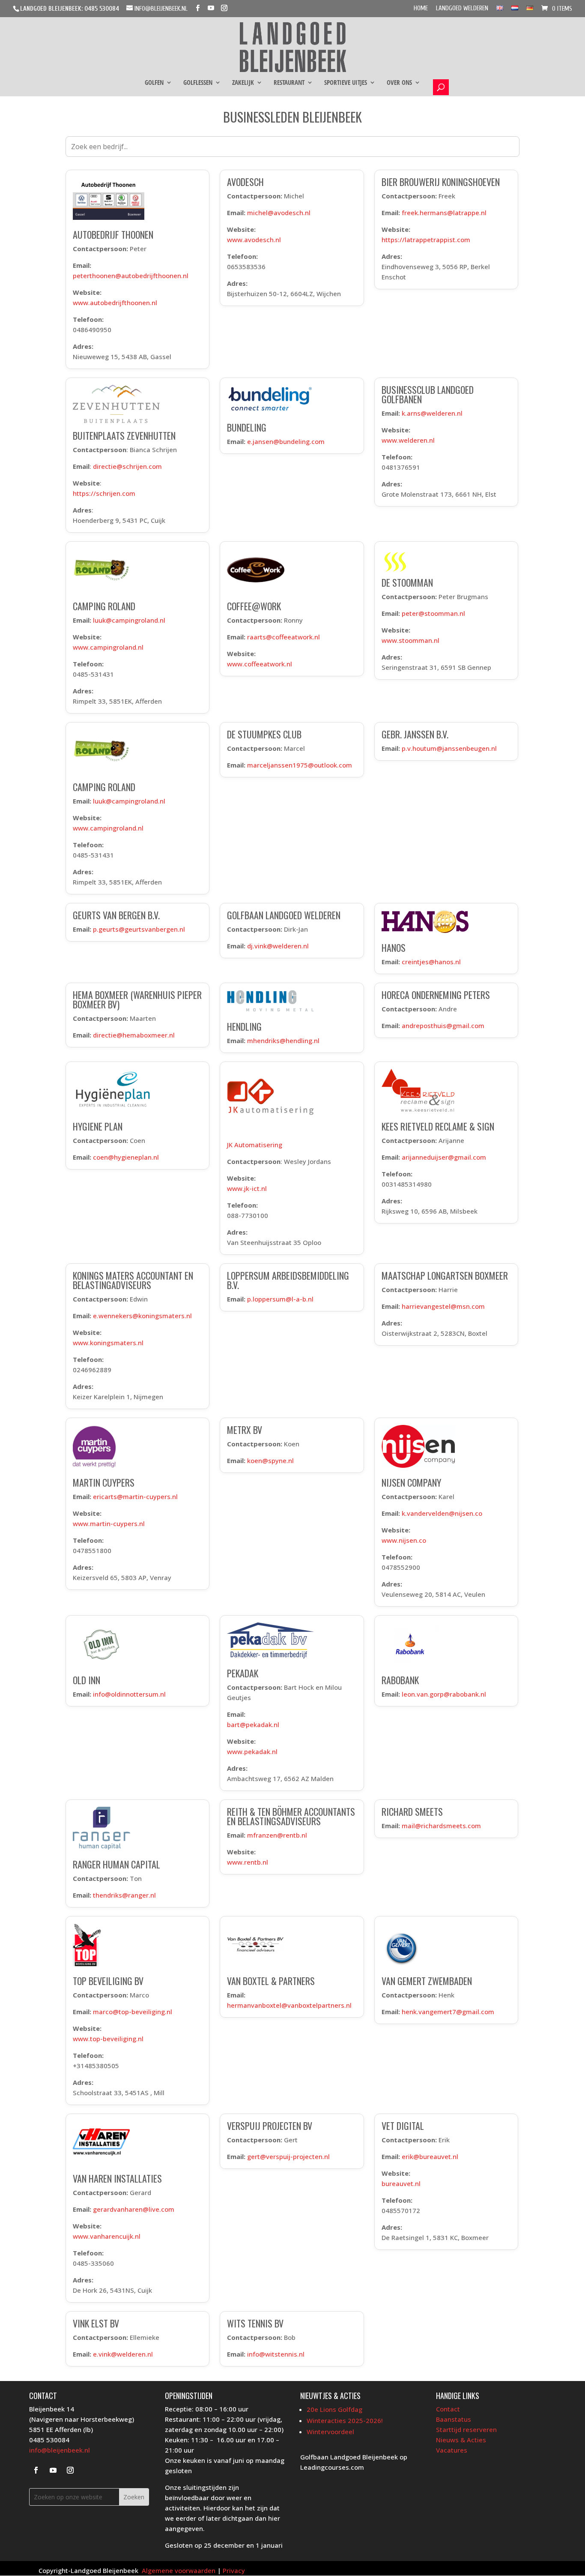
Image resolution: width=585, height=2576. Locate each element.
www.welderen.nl (408, 440)
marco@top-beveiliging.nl (133, 2012)
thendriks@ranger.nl (124, 1895)
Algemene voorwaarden (179, 2570)
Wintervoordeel (330, 2432)
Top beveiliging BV (108, 1981)
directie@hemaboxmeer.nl (134, 1035)
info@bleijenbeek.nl (60, 2450)
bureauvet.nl (401, 2183)
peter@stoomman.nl (433, 613)
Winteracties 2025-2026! (345, 2420)
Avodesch (245, 182)
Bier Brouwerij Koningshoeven (441, 182)
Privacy (234, 2570)
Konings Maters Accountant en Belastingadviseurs (133, 1280)
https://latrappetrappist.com (426, 240)
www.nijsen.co (404, 1540)
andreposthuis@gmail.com (443, 1026)
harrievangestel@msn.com (443, 1306)
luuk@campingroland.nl (129, 620)
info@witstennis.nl (276, 2354)
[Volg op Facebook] (36, 2470)
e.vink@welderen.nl (123, 2354)
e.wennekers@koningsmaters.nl (142, 1316)
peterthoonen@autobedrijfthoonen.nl (131, 276)
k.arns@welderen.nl (432, 413)
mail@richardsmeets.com (441, 1826)
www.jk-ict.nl (247, 1188)
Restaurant (289, 83)
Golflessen (198, 83)
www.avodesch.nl (254, 240)
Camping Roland (104, 606)
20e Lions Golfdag (334, 2409)
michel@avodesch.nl (279, 213)
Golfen (154, 83)
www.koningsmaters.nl (108, 1343)
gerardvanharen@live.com (134, 2209)
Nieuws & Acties (461, 2440)
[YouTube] (211, 8)
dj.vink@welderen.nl (278, 946)
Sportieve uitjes (346, 83)
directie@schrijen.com (127, 466)
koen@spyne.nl (270, 1460)
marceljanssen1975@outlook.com (300, 765)
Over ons (399, 83)
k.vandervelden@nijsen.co (442, 1513)
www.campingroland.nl (108, 647)
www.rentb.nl (248, 1862)
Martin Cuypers (104, 1482)
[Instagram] (224, 8)
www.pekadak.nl (252, 1751)
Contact (448, 2409)
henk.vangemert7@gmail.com (448, 2012)
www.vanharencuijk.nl (107, 2236)
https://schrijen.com (104, 493)
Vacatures (452, 2450)
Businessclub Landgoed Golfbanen (428, 394)
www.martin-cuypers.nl (109, 1523)
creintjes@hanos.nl (431, 962)
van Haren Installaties (117, 2178)
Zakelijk (243, 83)
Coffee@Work (254, 606)
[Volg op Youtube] (53, 2470)
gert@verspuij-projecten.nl (288, 2156)
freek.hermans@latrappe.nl (444, 213)
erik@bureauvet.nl (430, 2156)
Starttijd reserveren (466, 2429)
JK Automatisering (255, 1145)
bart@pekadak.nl (253, 1724)
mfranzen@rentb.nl (277, 1835)
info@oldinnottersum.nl (129, 1694)
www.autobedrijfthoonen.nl (115, 303)
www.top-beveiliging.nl (108, 2039)
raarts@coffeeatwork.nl (284, 637)
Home (421, 9)
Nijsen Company (411, 1482)
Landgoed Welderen (462, 9)
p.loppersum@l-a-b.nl (280, 1299)
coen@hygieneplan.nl (126, 1157)
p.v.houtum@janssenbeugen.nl (449, 748)
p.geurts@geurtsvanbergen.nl (139, 929)
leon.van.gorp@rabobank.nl (444, 1694)
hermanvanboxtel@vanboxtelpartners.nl (289, 2005)
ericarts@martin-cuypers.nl (135, 1496)
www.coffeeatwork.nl (260, 664)
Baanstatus (454, 2419)
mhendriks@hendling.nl (283, 1041)
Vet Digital (403, 2126)
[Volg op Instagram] (70, 2470)
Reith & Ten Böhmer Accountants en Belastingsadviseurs (291, 1816)
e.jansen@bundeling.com (286, 441)
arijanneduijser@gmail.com (444, 1157)
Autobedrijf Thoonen (113, 234)
